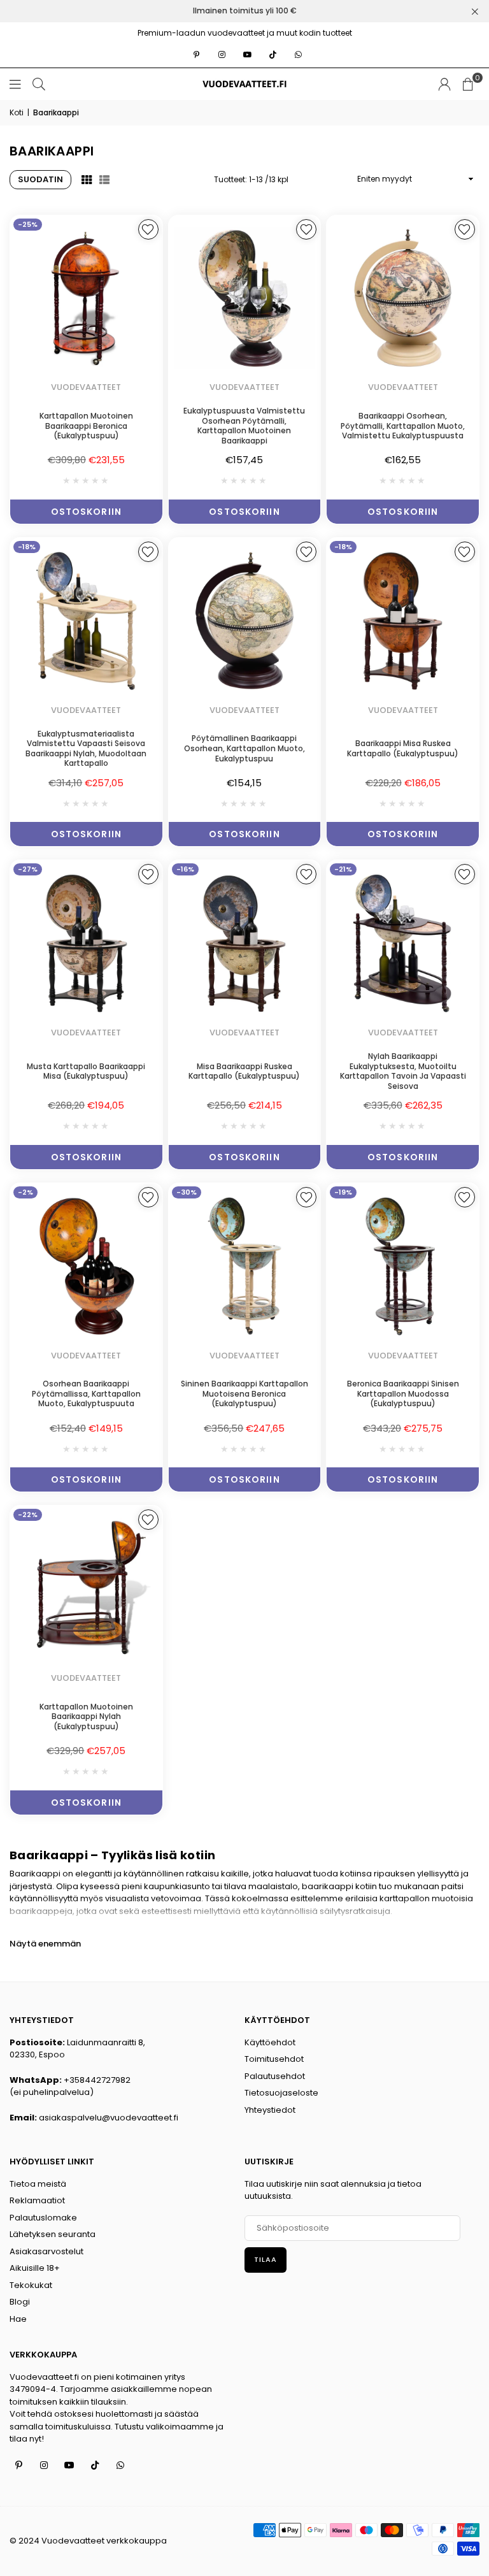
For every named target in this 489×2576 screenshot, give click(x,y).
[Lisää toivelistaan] (148, 229)
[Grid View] (87, 180)
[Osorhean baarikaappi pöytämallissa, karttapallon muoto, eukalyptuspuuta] (86, 1266)
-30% (187, 1192)
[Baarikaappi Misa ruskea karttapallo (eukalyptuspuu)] (403, 621)
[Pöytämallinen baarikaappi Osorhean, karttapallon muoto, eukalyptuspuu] (245, 621)
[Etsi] (39, 84)
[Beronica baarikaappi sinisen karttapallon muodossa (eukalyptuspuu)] (403, 1266)
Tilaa (266, 2259)
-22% (28, 1515)
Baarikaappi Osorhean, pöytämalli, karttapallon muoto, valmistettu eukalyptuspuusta (403, 426)
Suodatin (40, 179)
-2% (25, 1192)
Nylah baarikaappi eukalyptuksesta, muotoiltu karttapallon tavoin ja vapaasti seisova (403, 1071)
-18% (27, 547)
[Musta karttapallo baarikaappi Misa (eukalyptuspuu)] (86, 943)
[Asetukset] (444, 84)
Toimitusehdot (274, 2059)
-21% (343, 869)
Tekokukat (31, 2285)
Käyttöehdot (270, 2042)
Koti (17, 112)
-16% (185, 869)
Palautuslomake (43, 2218)
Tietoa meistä (38, 2184)
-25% (28, 224)
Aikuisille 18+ (35, 2268)
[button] (468, 84)
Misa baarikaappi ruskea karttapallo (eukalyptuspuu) (244, 1071)
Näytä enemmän (45, 1944)
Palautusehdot (275, 2076)
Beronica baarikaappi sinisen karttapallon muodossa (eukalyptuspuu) (403, 1393)
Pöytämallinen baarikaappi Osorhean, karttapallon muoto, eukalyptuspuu (244, 748)
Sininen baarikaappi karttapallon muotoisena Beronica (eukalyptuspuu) (244, 1393)
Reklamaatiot (37, 2200)
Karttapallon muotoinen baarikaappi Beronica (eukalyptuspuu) (86, 426)
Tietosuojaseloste (281, 2093)
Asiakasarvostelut (46, 2251)
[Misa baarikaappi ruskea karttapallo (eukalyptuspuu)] (245, 943)
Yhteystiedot (270, 2110)
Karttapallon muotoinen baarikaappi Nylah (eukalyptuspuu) (86, 1716)
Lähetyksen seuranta (53, 2234)
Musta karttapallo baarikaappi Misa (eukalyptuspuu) (86, 1071)
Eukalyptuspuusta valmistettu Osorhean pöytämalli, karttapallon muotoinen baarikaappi (244, 426)
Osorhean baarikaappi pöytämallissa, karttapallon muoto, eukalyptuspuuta (86, 1393)
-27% (28, 869)
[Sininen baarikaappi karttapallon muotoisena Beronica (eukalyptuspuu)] (245, 1266)
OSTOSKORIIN (86, 512)
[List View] (104, 180)
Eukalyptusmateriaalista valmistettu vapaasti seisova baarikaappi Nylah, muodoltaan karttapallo (86, 749)
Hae (18, 2319)
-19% (343, 1192)
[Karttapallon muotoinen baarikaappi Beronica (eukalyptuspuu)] (86, 299)
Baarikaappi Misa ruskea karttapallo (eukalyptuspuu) (403, 748)
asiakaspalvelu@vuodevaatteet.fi (109, 2118)
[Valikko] (15, 84)
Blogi (20, 2302)
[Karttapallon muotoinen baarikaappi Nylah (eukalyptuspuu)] (86, 1589)
